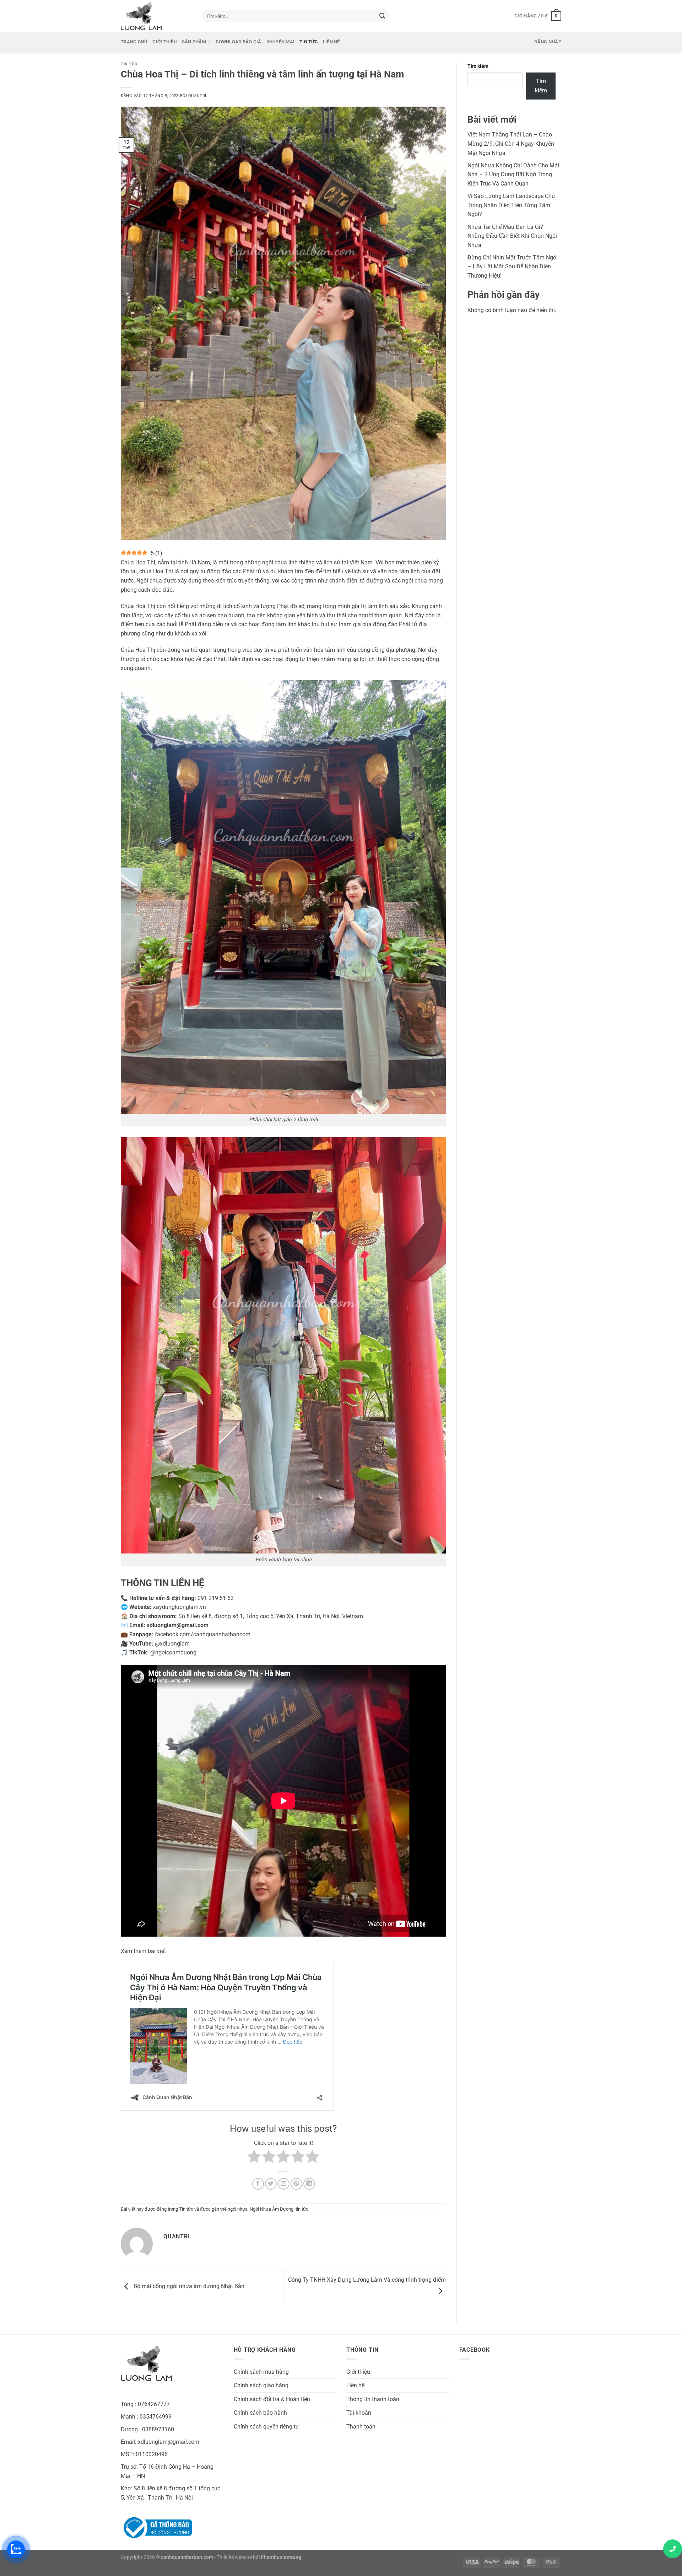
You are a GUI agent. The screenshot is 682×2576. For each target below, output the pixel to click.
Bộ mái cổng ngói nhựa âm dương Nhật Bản (188, 2286)
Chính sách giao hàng (261, 2385)
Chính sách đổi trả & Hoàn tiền (272, 2399)
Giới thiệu (165, 42)
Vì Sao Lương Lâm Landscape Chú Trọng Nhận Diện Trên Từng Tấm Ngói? (511, 205)
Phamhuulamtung (281, 2557)
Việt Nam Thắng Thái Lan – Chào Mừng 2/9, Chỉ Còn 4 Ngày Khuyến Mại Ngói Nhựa (511, 144)
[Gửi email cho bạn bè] (284, 2184)
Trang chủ (134, 42)
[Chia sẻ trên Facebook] (258, 2184)
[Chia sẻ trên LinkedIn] (309, 2184)
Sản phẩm (194, 42)
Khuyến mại (281, 42)
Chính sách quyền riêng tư (266, 2427)
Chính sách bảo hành (260, 2413)
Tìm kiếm (478, 66)
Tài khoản (359, 2413)
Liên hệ (331, 42)
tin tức (302, 2209)
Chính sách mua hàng (261, 2372)
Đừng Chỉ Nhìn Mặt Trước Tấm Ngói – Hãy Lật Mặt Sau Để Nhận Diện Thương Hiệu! (513, 267)
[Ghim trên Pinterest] (296, 2184)
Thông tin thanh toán (373, 2399)
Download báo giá (238, 42)
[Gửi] (382, 16)
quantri (197, 96)
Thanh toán (361, 2427)
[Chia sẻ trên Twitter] (271, 2184)
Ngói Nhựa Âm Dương (272, 2209)
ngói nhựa (238, 2209)
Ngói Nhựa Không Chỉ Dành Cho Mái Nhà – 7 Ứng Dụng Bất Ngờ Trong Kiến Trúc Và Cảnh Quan (513, 175)
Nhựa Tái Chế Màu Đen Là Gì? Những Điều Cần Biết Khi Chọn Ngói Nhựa (512, 236)
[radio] (254, 2158)
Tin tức (309, 42)
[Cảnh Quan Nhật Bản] (156, 16)
